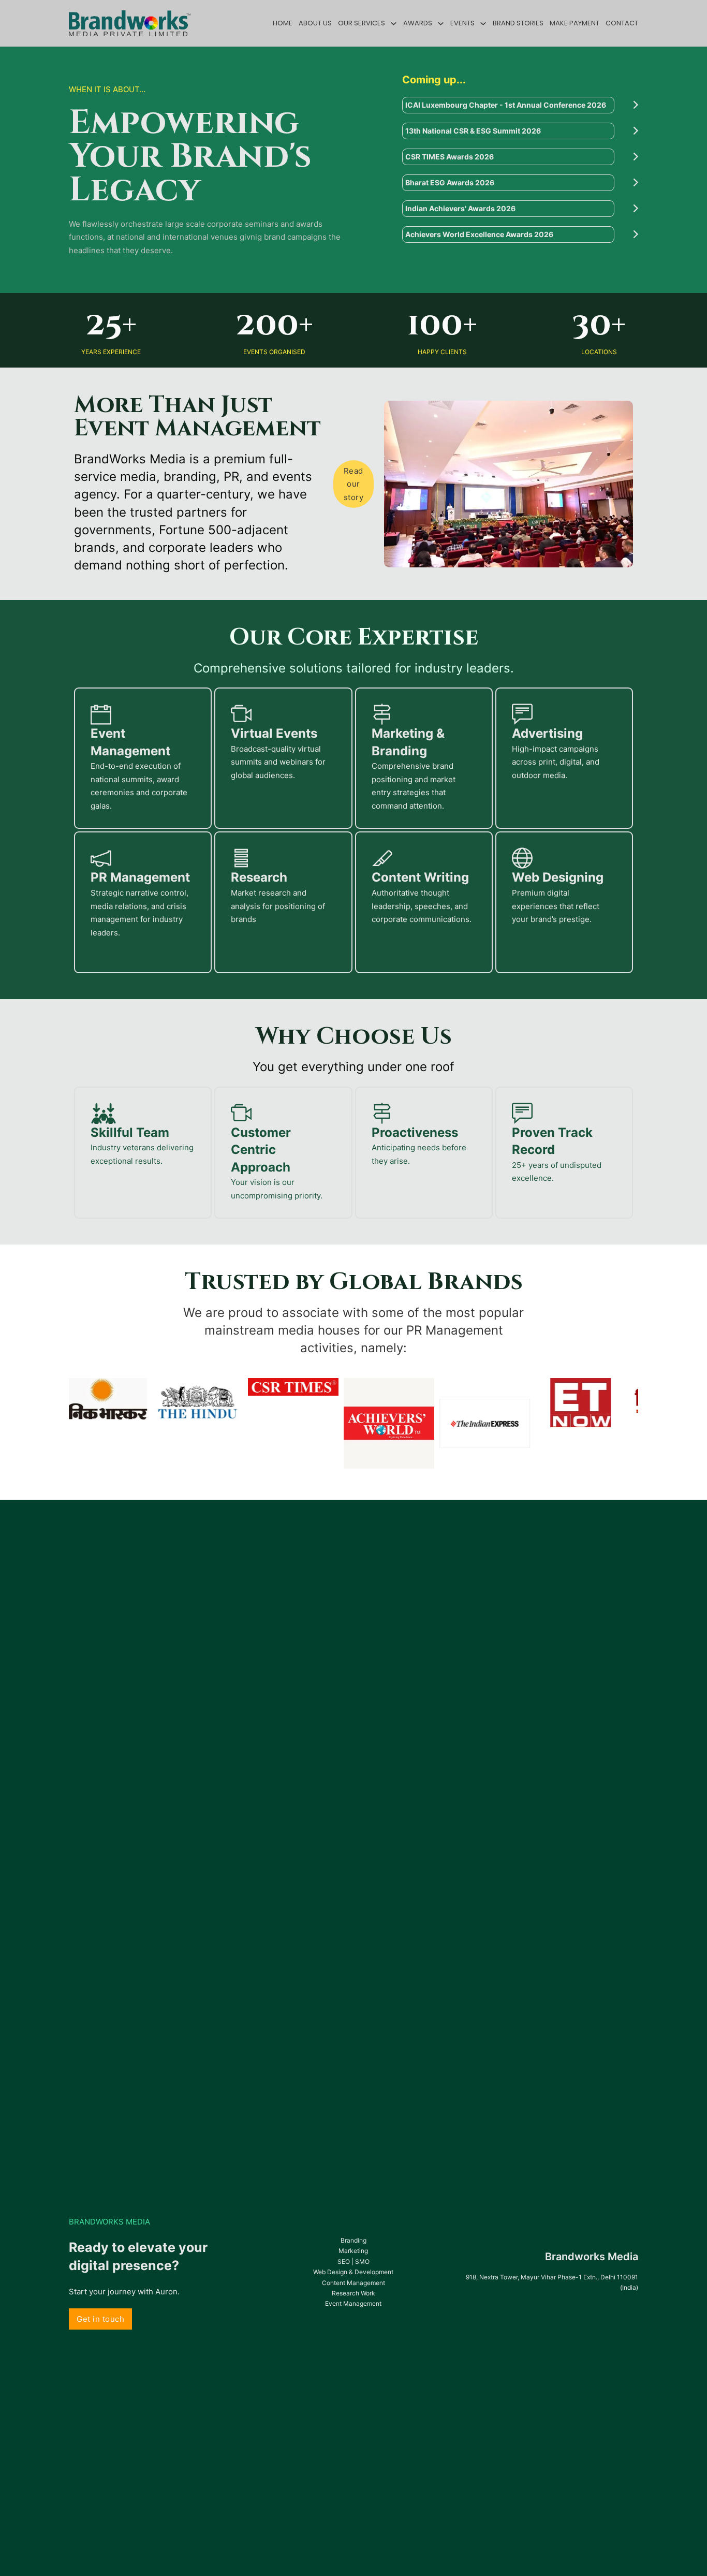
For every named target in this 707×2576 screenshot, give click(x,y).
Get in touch (100, 2319)
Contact (622, 23)
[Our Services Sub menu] (394, 24)
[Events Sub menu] (483, 24)
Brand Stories (518, 23)
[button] (520, 105)
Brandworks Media (592, 2257)
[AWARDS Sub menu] (441, 24)
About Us (315, 23)
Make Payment (575, 23)
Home (283, 23)
